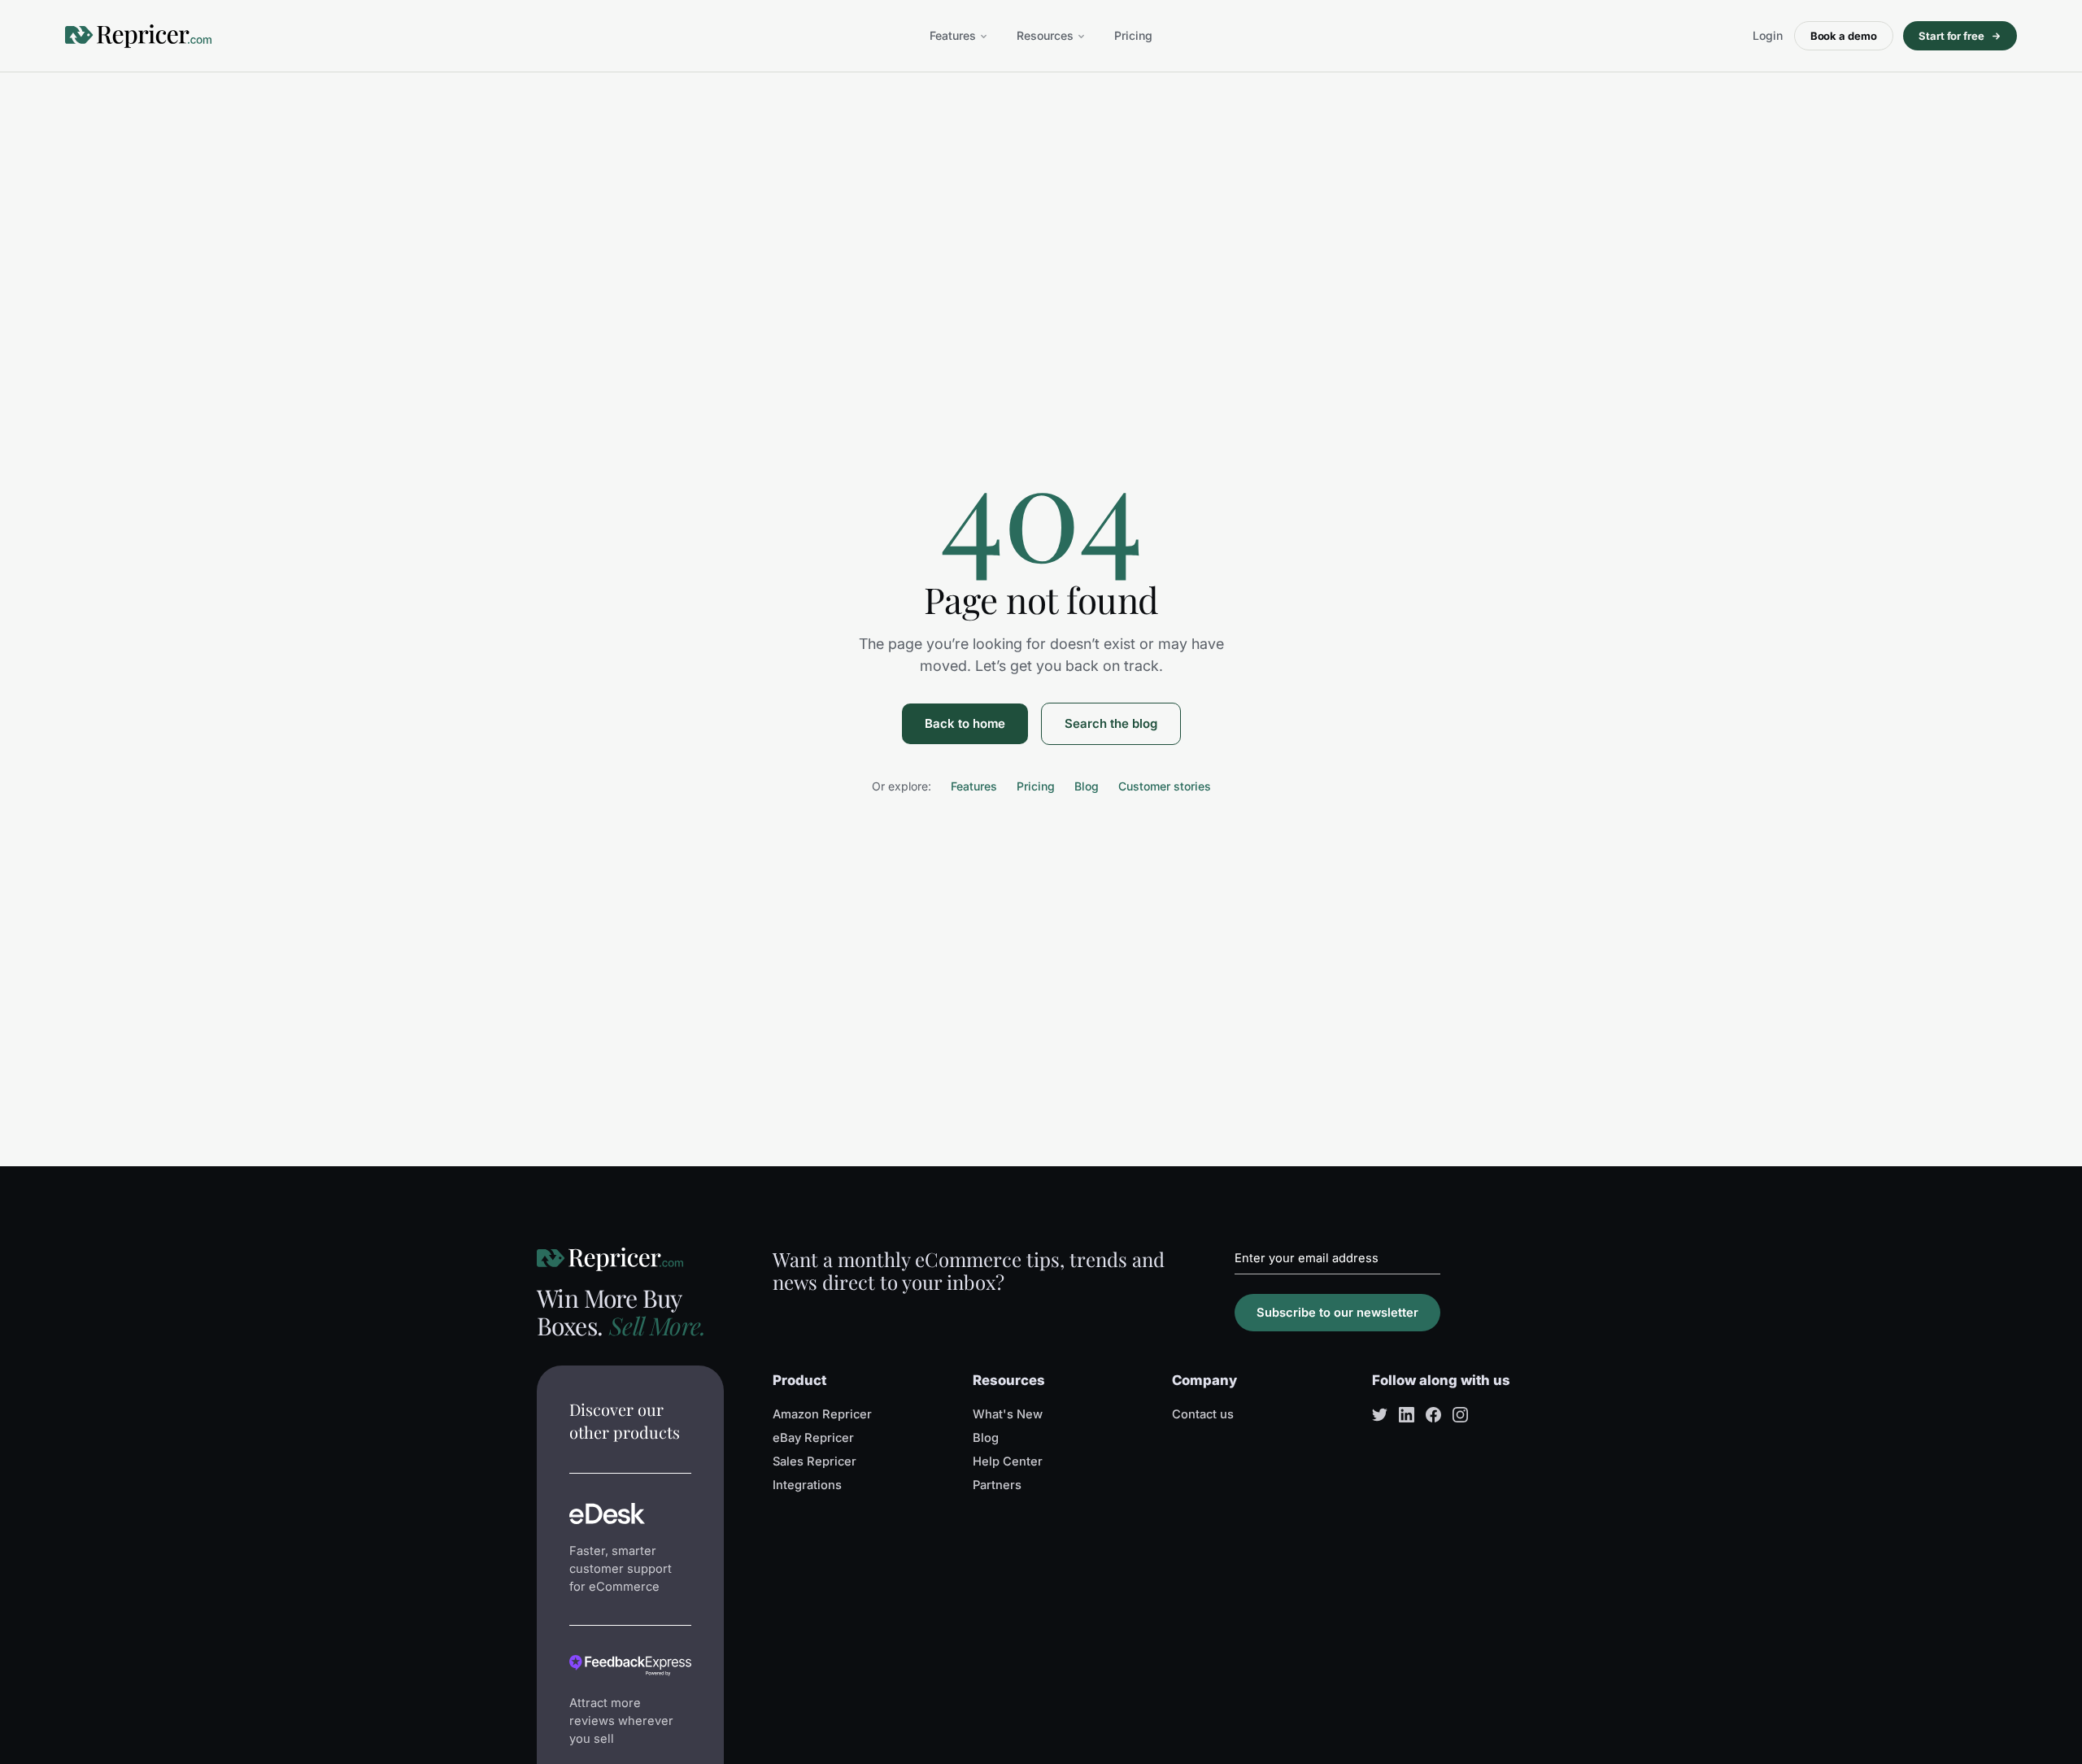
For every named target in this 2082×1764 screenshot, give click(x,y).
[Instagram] (1460, 1415)
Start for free (1951, 36)
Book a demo (1844, 36)
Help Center (1008, 1461)
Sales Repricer (815, 1461)
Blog (1087, 786)
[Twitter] (1380, 1415)
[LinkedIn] (1407, 1415)
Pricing (1133, 35)
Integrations (807, 1485)
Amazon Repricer (822, 1414)
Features (953, 35)
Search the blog (1111, 723)
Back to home (965, 723)
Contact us (1203, 1414)
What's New (1008, 1414)
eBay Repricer (813, 1438)
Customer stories (1165, 786)
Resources (1045, 35)
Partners (997, 1485)
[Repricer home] (138, 36)
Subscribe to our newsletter (1337, 1313)
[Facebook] (1433, 1415)
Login (1768, 35)
